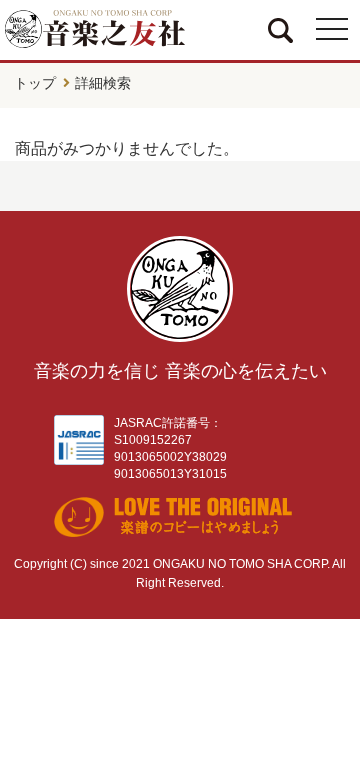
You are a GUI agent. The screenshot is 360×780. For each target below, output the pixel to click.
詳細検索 (103, 83)
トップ (35, 83)
